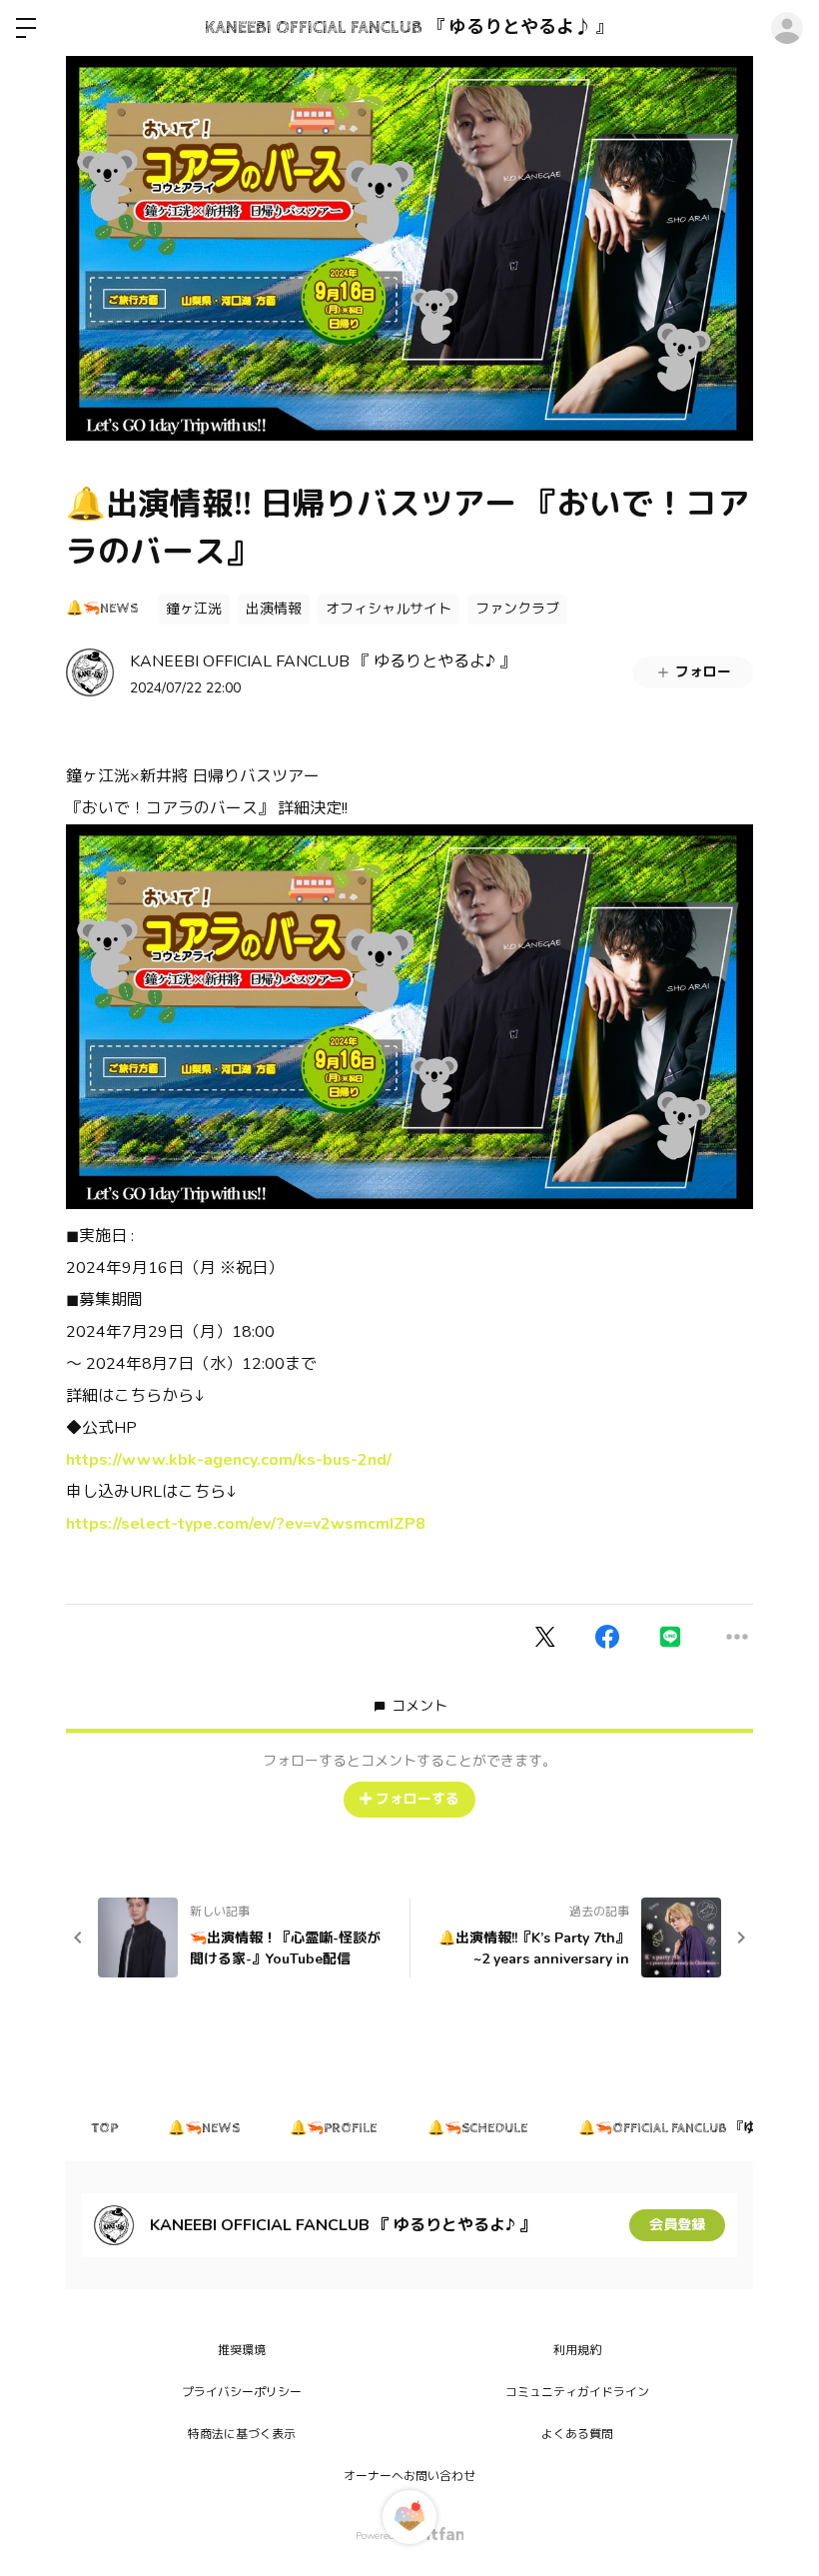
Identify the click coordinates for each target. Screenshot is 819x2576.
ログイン (787, 28)
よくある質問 (577, 2434)
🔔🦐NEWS (102, 609)
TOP (104, 2128)
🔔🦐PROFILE (334, 2128)
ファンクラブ (517, 609)
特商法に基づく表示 (242, 2434)
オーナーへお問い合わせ (409, 2476)
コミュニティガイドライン (577, 2392)
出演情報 (274, 609)
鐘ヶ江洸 (194, 609)
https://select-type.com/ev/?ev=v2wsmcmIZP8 (246, 1524)
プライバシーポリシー (242, 2392)
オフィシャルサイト (389, 609)
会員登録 (677, 2225)
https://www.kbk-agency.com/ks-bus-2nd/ (229, 1460)
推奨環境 (242, 2350)
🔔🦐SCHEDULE (478, 2128)
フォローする (417, 1799)
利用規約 (577, 2350)
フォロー (703, 672)
